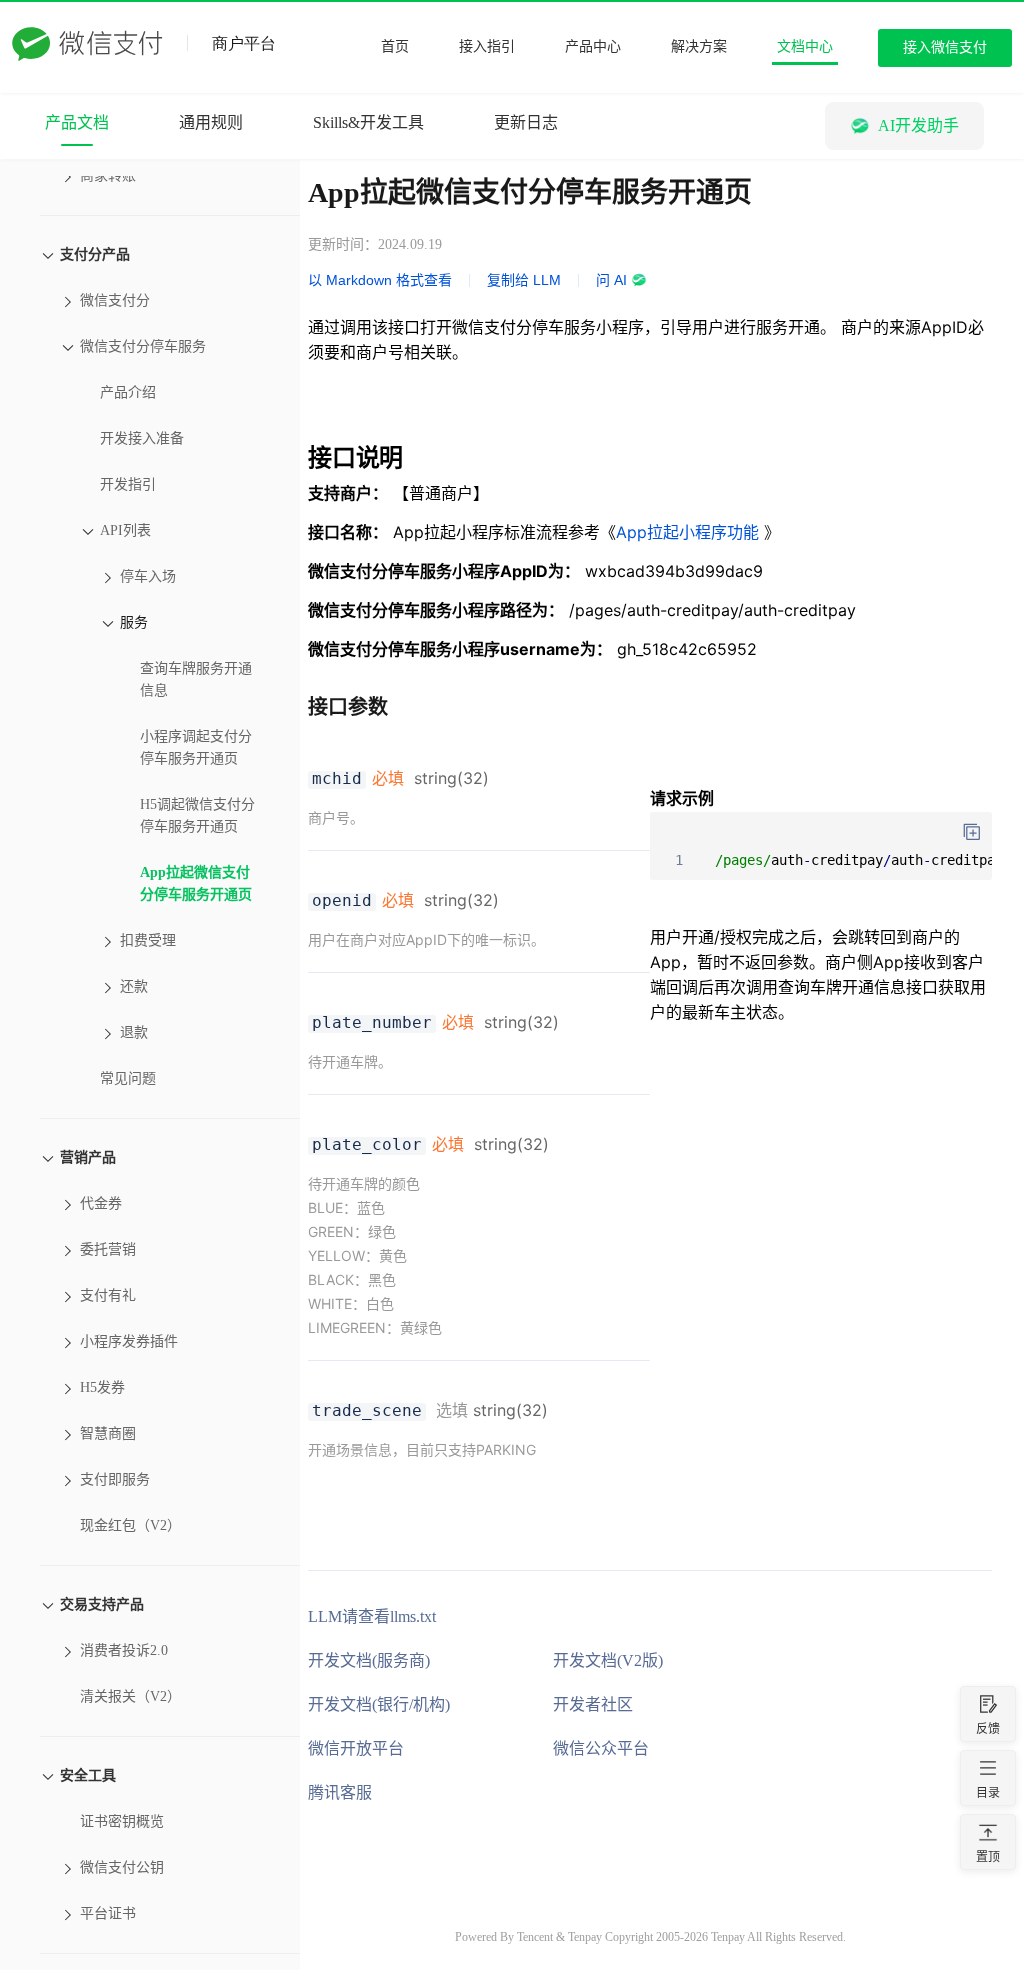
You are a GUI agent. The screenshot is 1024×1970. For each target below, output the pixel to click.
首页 (395, 46)
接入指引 (487, 46)
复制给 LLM (524, 280)
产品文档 (77, 122)
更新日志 (526, 122)
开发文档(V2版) (608, 1660)
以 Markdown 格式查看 (380, 280)
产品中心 (593, 46)
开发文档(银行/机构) (379, 1704)
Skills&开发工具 (368, 122)
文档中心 (805, 46)
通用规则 (211, 122)
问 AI (611, 280)
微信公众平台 (601, 1748)
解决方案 (699, 46)
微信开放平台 (356, 1748)
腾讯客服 (340, 1792)
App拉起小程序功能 (690, 532)
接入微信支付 (945, 47)
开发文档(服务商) (369, 1660)
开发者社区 (593, 1704)
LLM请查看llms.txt (372, 1616)
